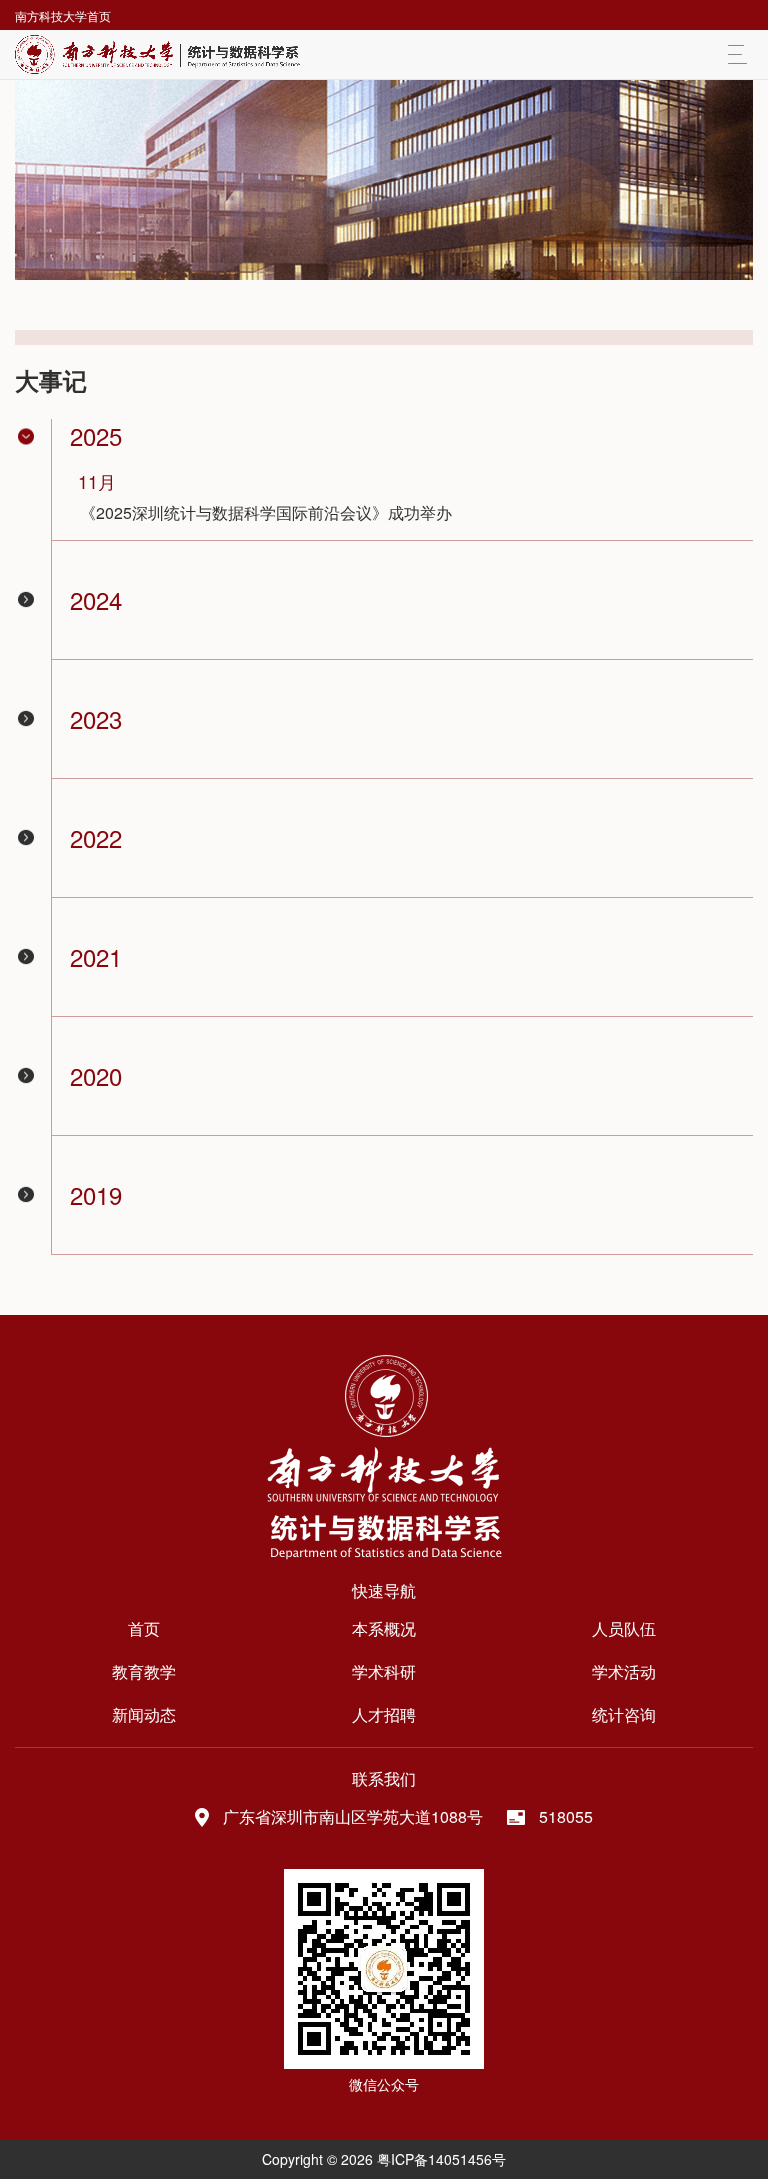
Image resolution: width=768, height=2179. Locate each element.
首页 (144, 1629)
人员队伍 (624, 1629)
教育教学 (144, 1672)
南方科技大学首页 (63, 15)
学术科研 (384, 1672)
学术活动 (624, 1672)
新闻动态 (144, 1715)
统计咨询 (624, 1715)
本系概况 (384, 1629)
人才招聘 (384, 1715)
